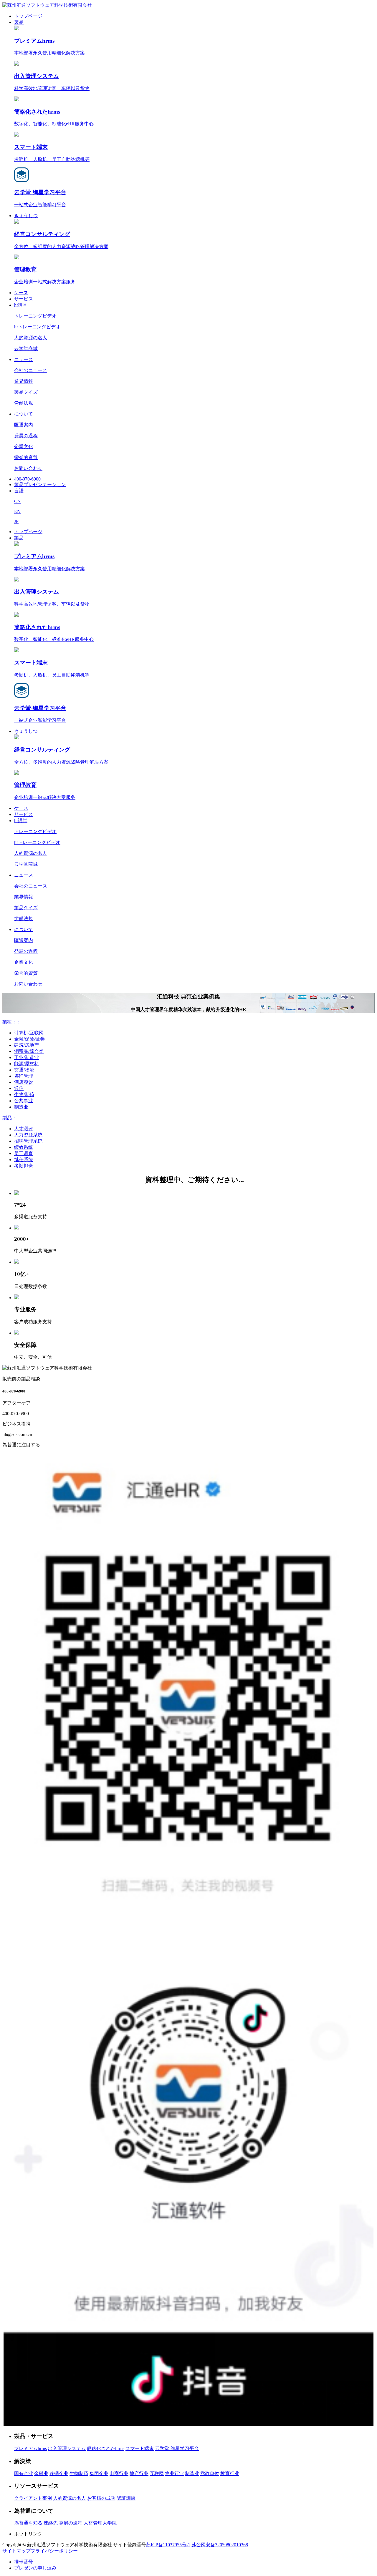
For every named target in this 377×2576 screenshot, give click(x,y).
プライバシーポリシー (54, 2551)
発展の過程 (26, 436)
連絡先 (51, 2523)
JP (16, 521)
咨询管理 (24, 1076)
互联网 (157, 2473)
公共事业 (24, 1101)
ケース (21, 293)
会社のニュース (31, 370)
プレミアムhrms (30, 2448)
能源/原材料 (27, 1064)
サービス (24, 299)
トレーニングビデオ (35, 316)
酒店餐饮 (24, 1082)
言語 (19, 491)
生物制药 (79, 2473)
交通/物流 (24, 1070)
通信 (19, 1088)
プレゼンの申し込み (35, 2568)
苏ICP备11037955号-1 (168, 2545)
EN (17, 511)
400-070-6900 (27, 479)
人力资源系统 (28, 1135)
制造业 (21, 1107)
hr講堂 (21, 305)
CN (18, 501)
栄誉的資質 (26, 457)
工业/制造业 (27, 1057)
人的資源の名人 (31, 338)
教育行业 (230, 2473)
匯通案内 (24, 425)
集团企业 (99, 2473)
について (24, 414)
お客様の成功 (101, 2498)
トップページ (28, 16)
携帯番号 (24, 2562)
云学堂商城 (26, 349)
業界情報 (24, 381)
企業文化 (24, 447)
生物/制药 (24, 1095)
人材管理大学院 (100, 2523)
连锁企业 (59, 2473)
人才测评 (24, 1129)
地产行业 (139, 2473)
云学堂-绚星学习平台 (177, 2448)
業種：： (12, 1022)
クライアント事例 (33, 2498)
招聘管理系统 (28, 1141)
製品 (19, 22)
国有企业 (24, 2473)
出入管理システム (67, 2448)
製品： (9, 1118)
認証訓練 (126, 2498)
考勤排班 (24, 1166)
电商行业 (119, 2473)
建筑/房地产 (27, 1045)
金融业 (41, 2473)
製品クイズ (26, 392)
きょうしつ (26, 216)
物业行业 (174, 2473)
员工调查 (24, 1153)
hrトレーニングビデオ (37, 327)
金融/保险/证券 (29, 1039)
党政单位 (210, 2473)
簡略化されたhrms (106, 2448)
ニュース (24, 359)
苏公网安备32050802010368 (220, 2545)
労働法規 (24, 403)
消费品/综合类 (29, 1051)
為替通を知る (28, 2523)
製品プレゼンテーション (40, 485)
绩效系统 (24, 1147)
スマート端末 (140, 2448)
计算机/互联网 (29, 1033)
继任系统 (24, 1160)
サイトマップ (16, 2551)
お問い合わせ (28, 468)
